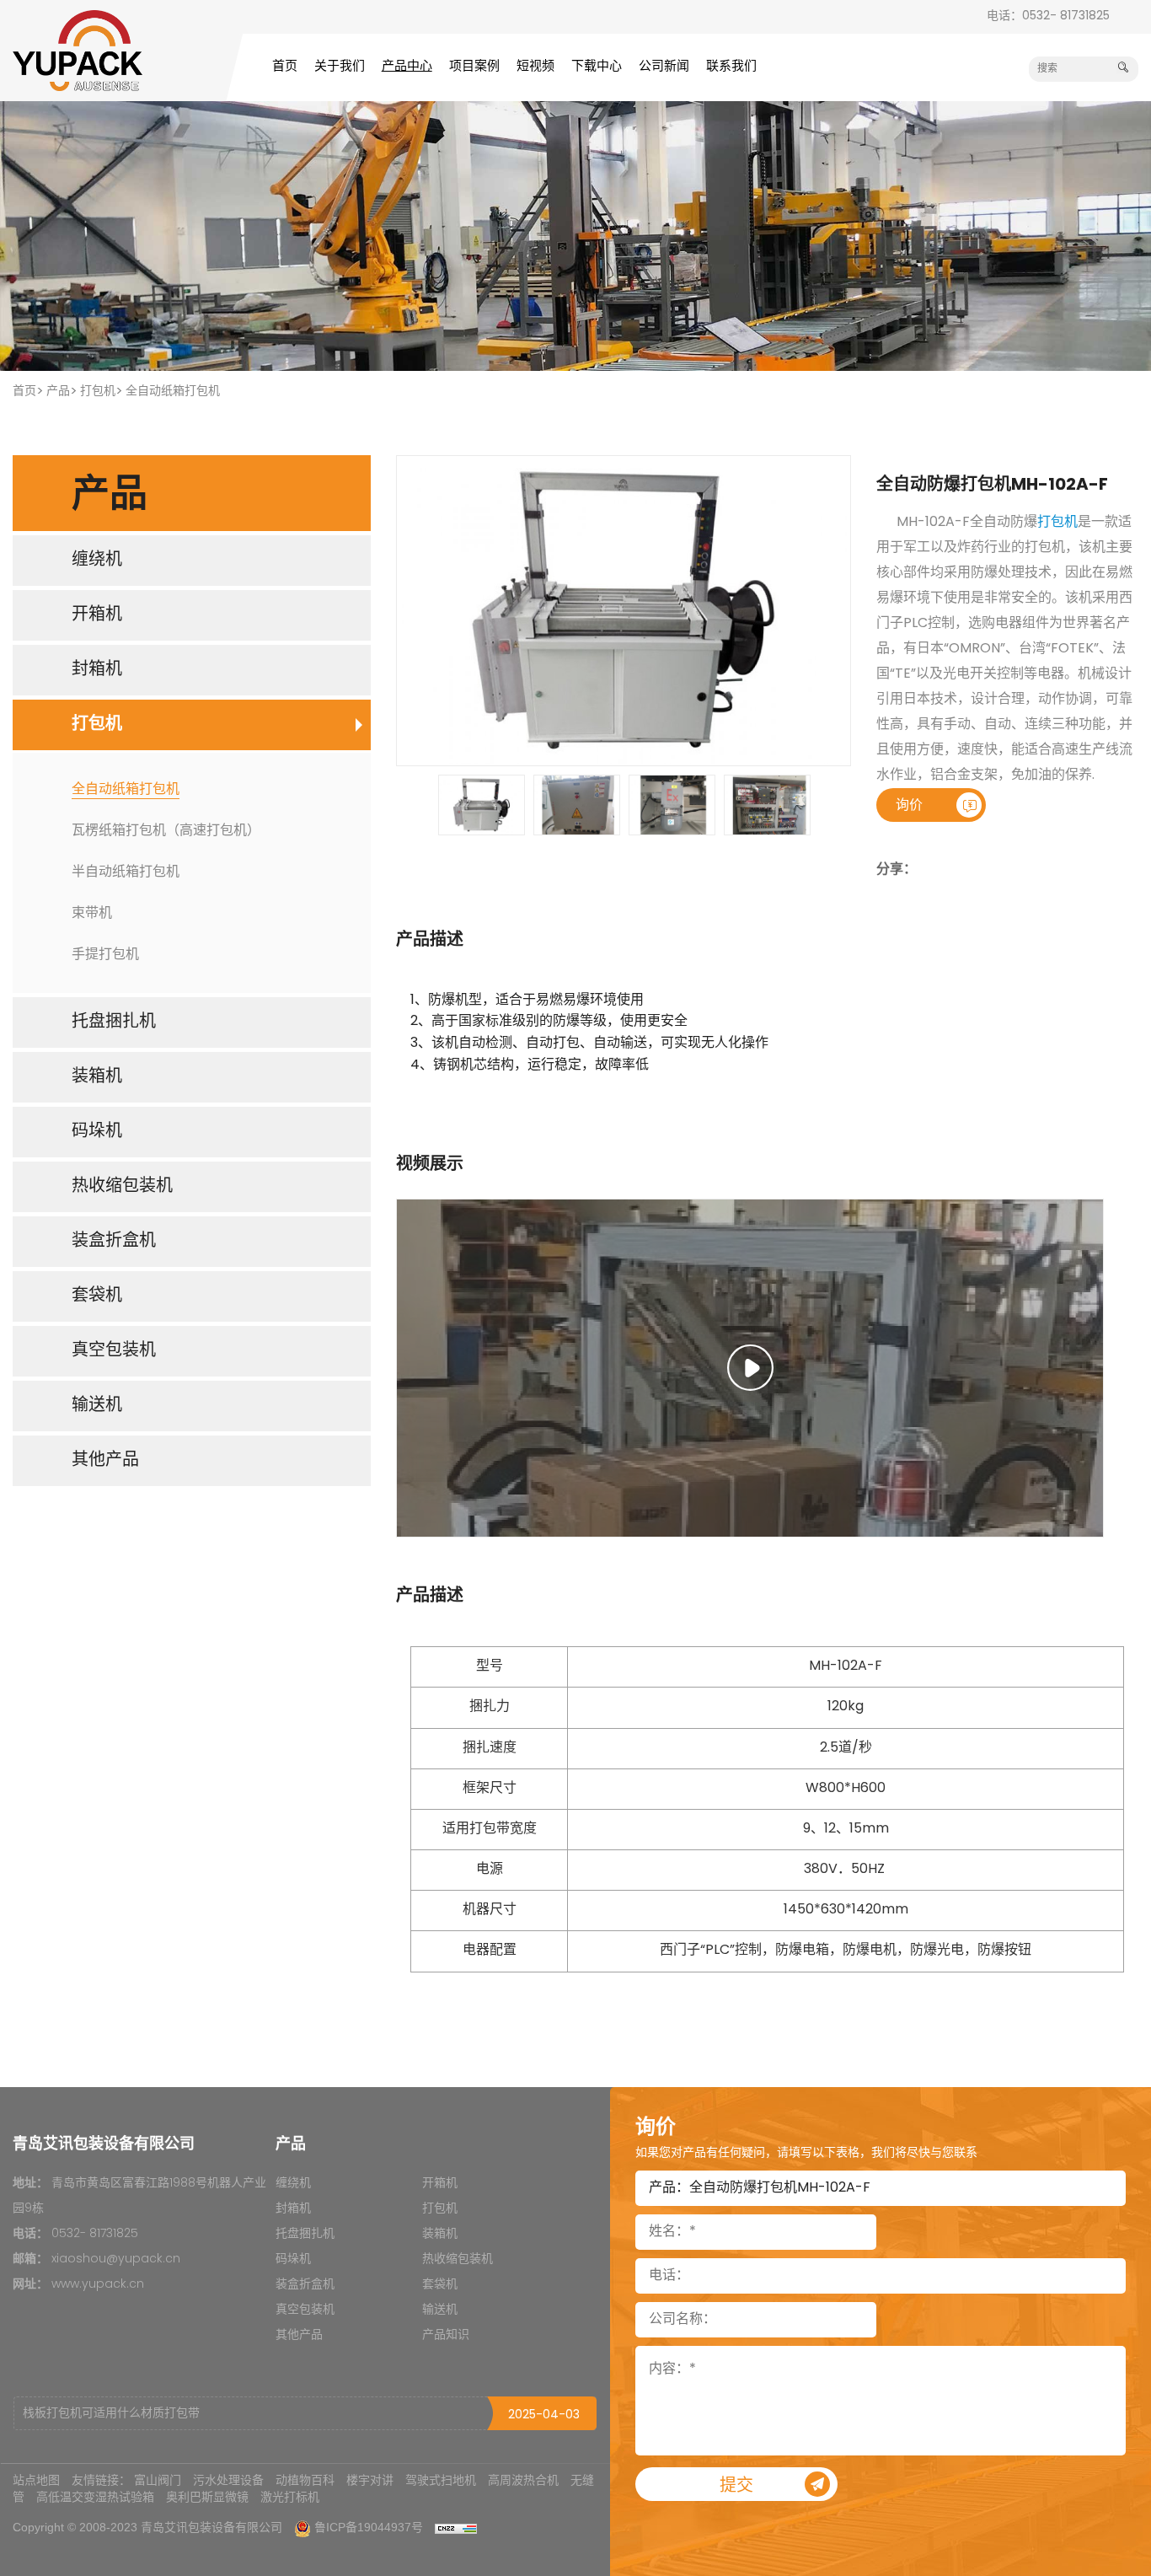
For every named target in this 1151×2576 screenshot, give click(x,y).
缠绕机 (293, 2184)
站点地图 (36, 2480)
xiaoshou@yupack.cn (116, 2259)
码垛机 (293, 2259)
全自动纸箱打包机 (173, 392)
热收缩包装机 (458, 2259)
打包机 (98, 392)
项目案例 (474, 67)
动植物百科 (305, 2480)
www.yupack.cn (98, 2285)
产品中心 (407, 67)
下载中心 (597, 67)
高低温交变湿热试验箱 (95, 2497)
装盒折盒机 (305, 2285)
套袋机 (440, 2285)
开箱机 (440, 2184)
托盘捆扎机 (305, 2234)
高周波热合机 (523, 2480)
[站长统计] (456, 2527)
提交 (736, 2487)
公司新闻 (664, 67)
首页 (285, 67)
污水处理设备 (228, 2480)
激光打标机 (290, 2497)
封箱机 (293, 2209)
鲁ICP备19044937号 (369, 2527)
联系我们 (731, 67)
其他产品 (299, 2335)
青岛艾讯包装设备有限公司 (211, 2527)
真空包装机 (305, 2310)
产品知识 (446, 2335)
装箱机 (440, 2234)
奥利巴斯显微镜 (207, 2497)
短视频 (535, 67)
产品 (58, 392)
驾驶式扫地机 (441, 2480)
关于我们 (340, 67)
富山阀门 (158, 2480)
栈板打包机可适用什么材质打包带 (111, 2414)
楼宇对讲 (370, 2480)
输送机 (440, 2310)
